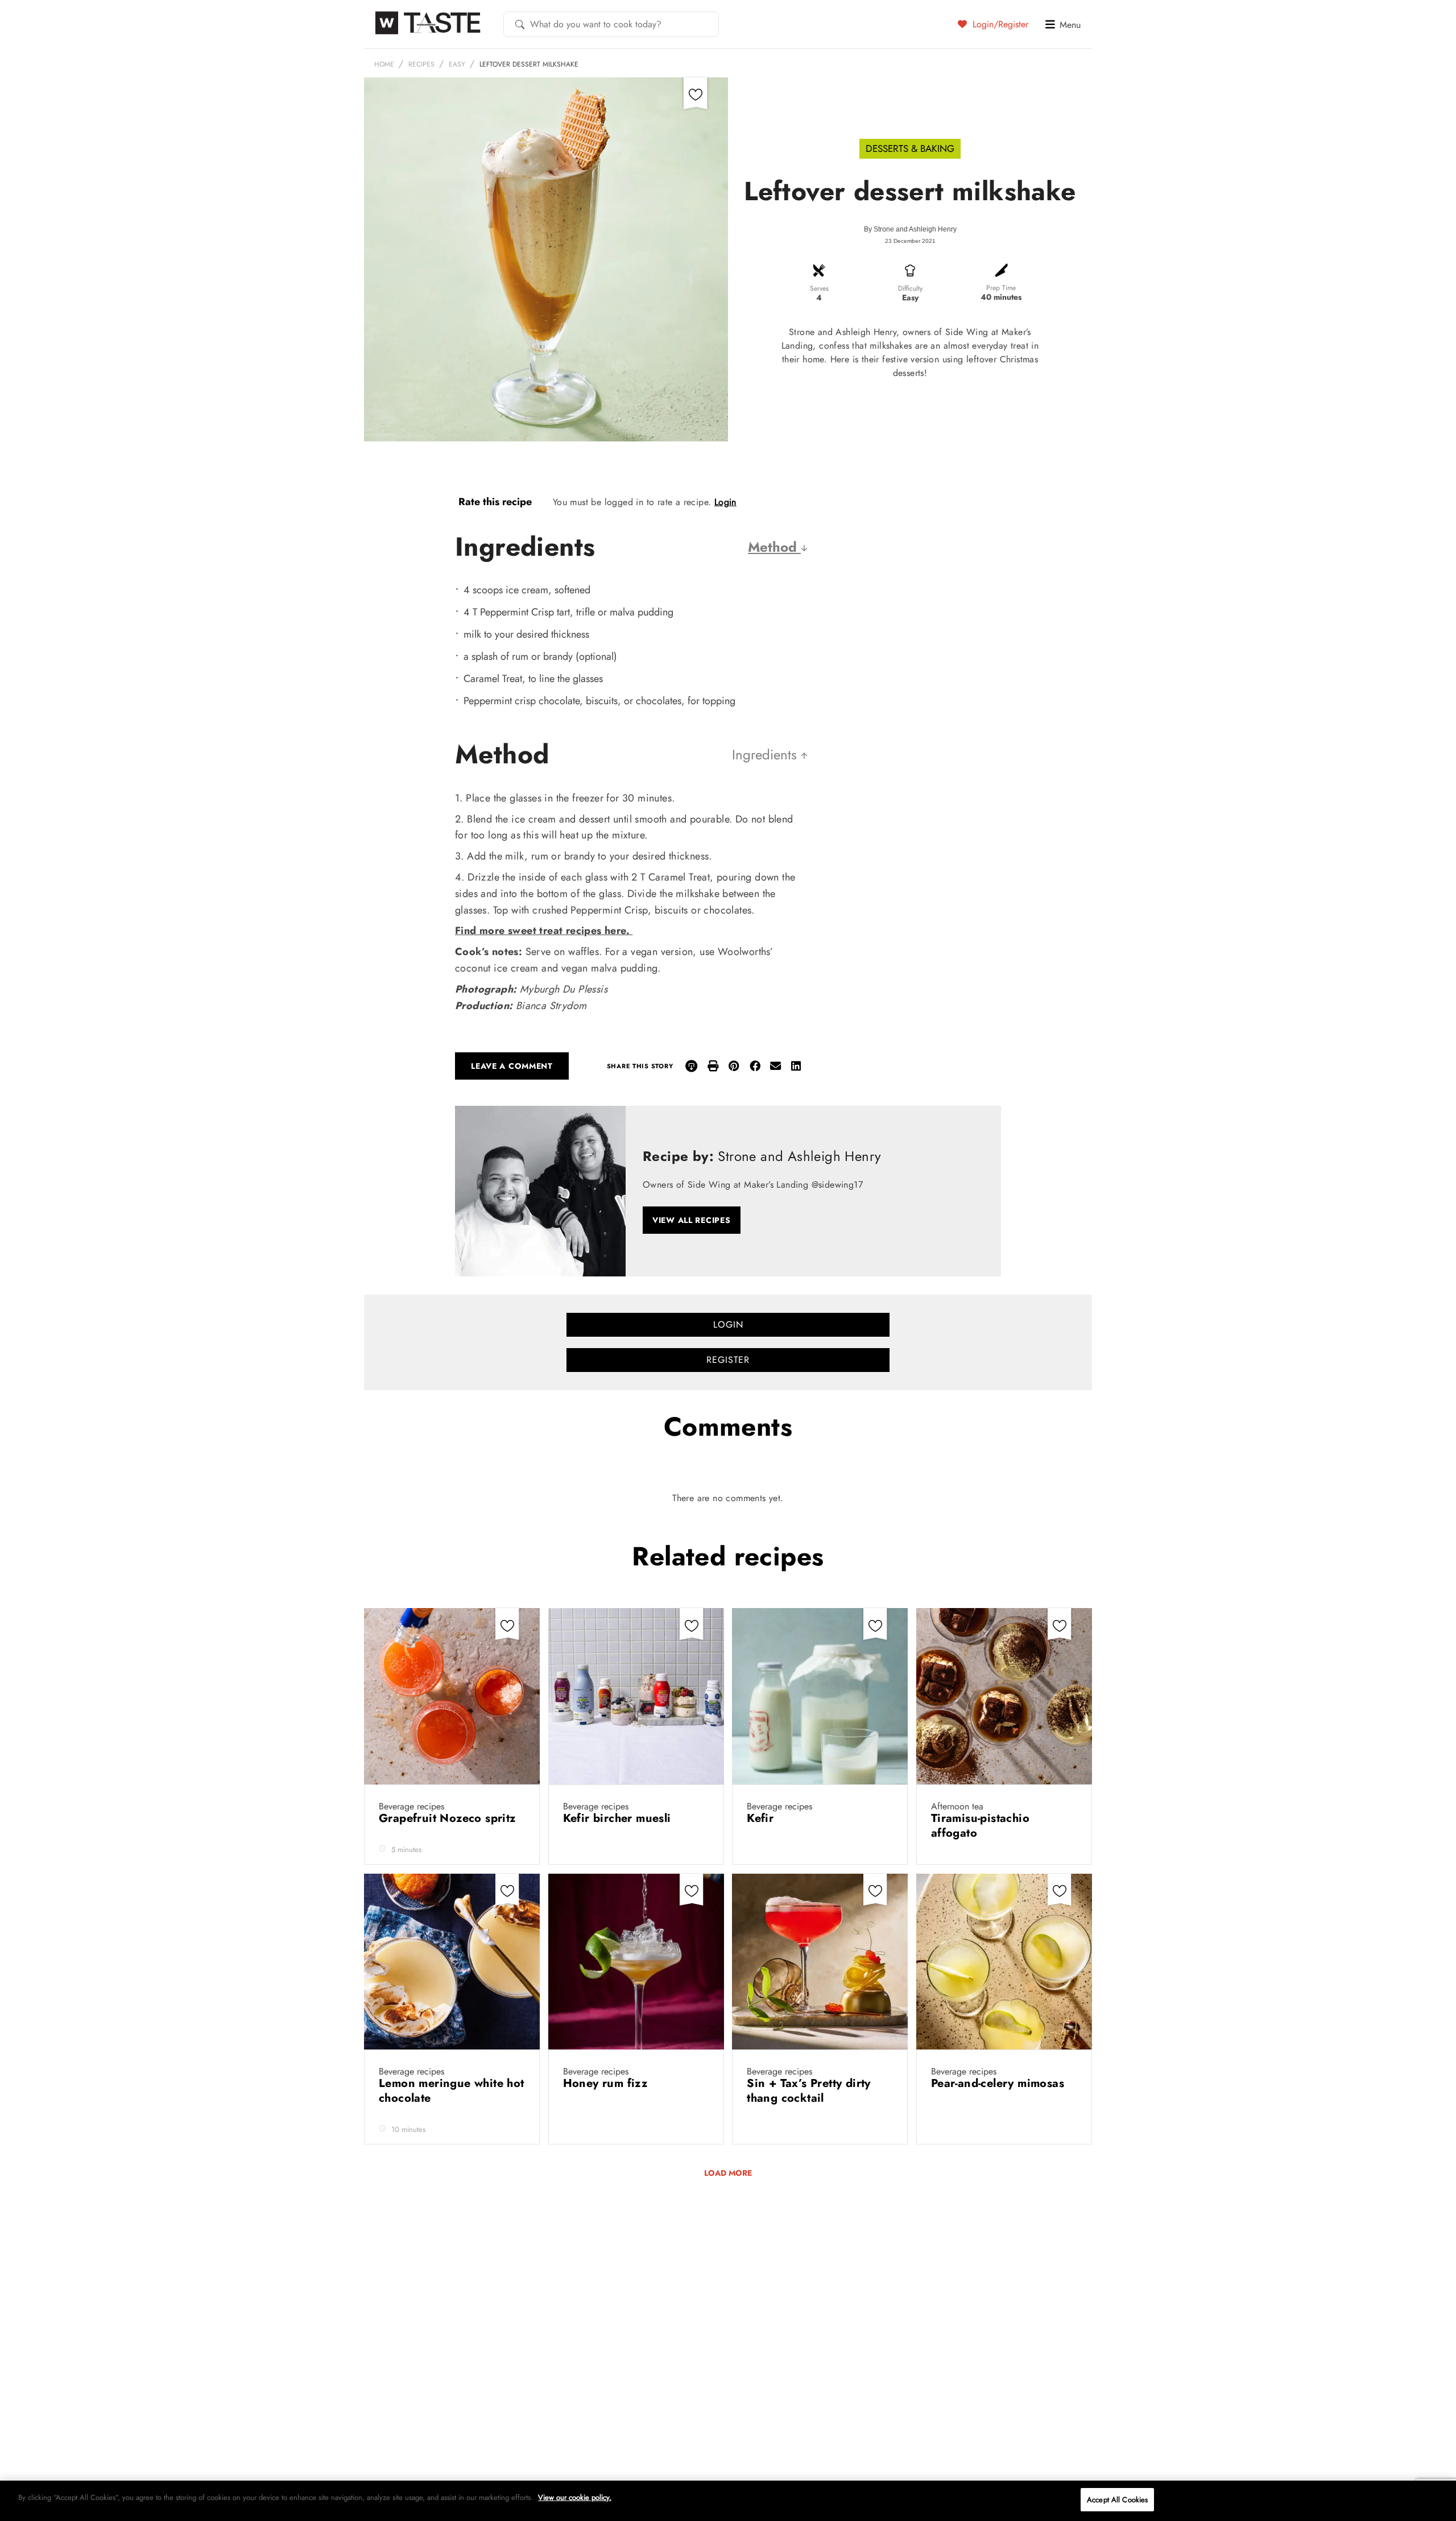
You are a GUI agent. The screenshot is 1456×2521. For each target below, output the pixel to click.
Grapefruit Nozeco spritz (449, 1818)
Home (384, 64)
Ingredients (766, 755)
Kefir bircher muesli (619, 1818)
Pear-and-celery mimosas (1000, 2083)
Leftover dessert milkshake (529, 64)
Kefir (762, 1818)
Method (774, 547)
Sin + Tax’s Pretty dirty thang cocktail (809, 2091)
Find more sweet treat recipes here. (544, 931)
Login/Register (999, 24)
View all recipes (692, 1220)
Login (725, 502)
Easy (457, 64)
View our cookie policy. (575, 2497)
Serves (819, 288)
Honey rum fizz (607, 2083)
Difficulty (910, 288)
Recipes (421, 64)
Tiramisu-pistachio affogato (980, 1826)
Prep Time (1001, 288)
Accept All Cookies (1117, 2500)
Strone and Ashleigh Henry (915, 229)
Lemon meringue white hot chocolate (452, 2091)
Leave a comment (512, 1066)
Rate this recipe (495, 502)
